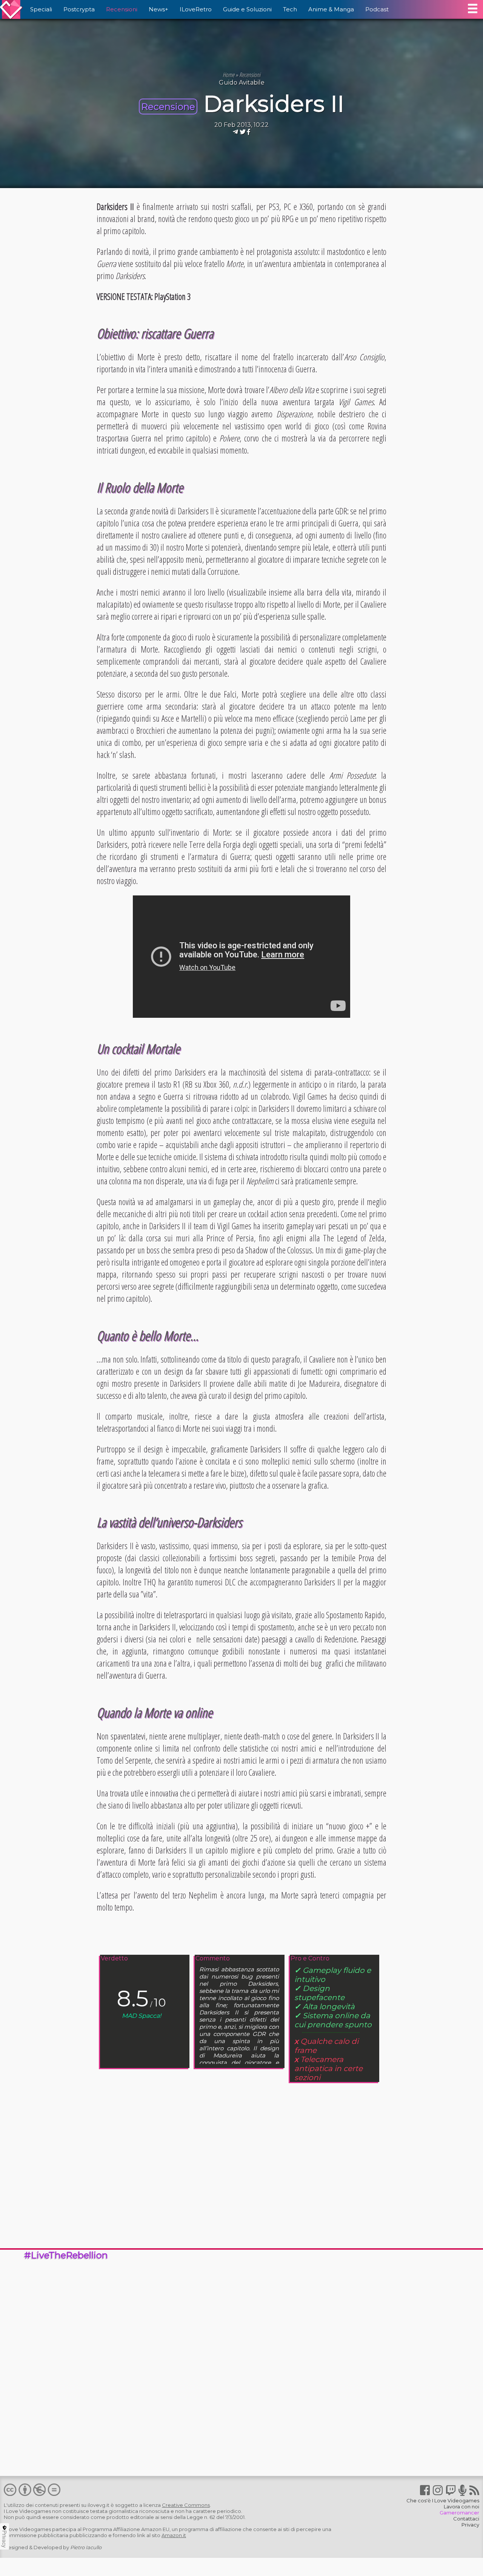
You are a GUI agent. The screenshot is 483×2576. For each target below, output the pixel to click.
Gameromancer (459, 2513)
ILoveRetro (196, 9)
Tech (290, 9)
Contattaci (466, 2519)
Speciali (41, 9)
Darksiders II (274, 104)
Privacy (470, 2525)
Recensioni (122, 9)
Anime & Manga (331, 9)
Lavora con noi (461, 2507)
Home (228, 75)
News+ (158, 9)
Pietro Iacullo (86, 2547)
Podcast (377, 9)
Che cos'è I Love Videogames (443, 2500)
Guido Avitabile (242, 83)
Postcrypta (79, 9)
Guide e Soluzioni (247, 9)
